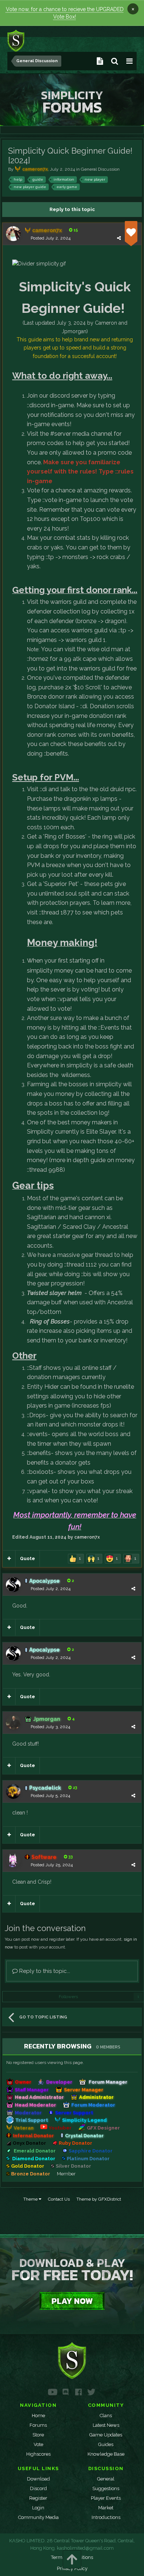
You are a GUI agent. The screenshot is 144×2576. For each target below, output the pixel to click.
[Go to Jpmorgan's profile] (13, 1722)
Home (38, 2416)
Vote (38, 2444)
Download (38, 2479)
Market (106, 2508)
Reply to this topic (72, 209)
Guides (106, 2444)
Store (38, 2435)
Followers (68, 1997)
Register (38, 2498)
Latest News (106, 2425)
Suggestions (106, 2488)
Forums (38, 2425)
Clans (106, 2416)
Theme (31, 2199)
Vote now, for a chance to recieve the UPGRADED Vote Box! (65, 13)
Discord (38, 2488)
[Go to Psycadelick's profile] (13, 1792)
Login (38, 2508)
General (106, 2479)
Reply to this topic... (44, 1971)
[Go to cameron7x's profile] (13, 234)
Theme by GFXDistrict (99, 2199)
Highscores (38, 2454)
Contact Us (59, 2199)
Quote (28, 1559)
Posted (51, 238)
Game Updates (106, 2435)
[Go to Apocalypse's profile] (13, 1585)
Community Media (38, 2517)
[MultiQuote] (9, 1559)
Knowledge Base (106, 2454)
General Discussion (100, 169)
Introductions (106, 2517)
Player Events (106, 2498)
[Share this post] (119, 238)
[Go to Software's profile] (13, 1860)
